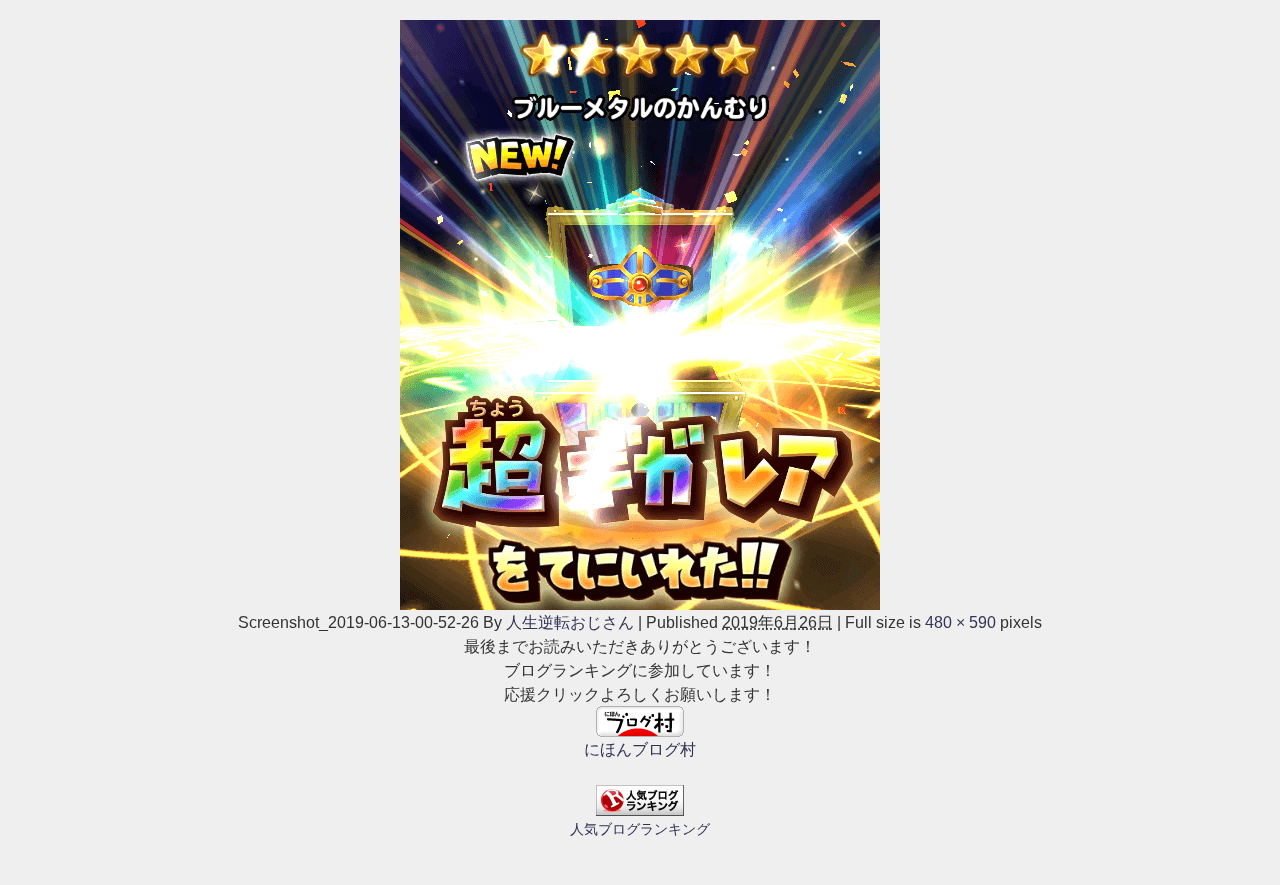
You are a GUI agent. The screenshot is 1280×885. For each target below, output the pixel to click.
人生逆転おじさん (570, 622)
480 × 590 (960, 622)
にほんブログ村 (640, 749)
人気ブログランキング (640, 829)
